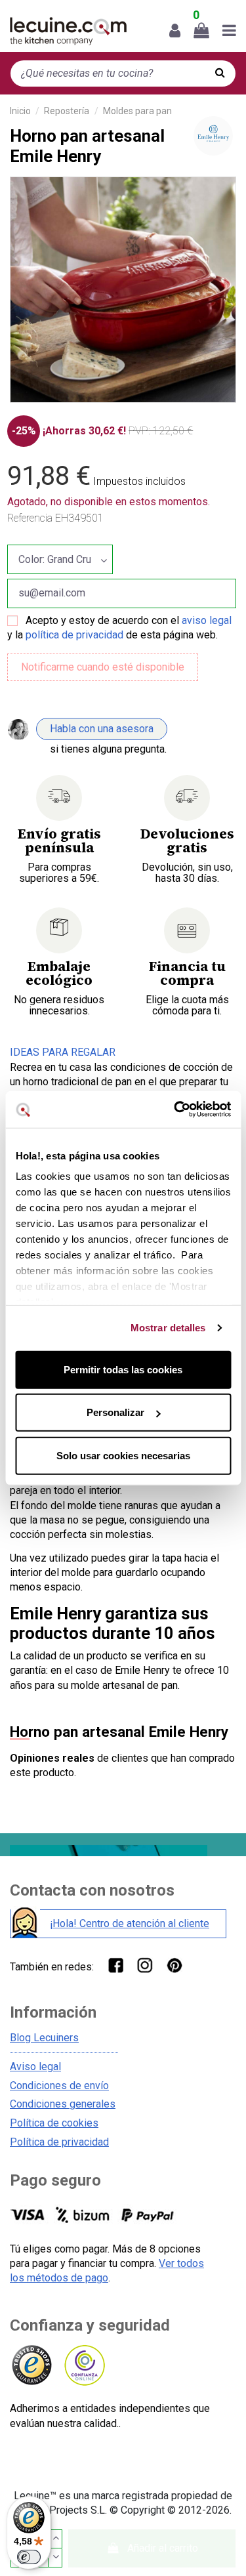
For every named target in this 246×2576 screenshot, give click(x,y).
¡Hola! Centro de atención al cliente (130, 1923)
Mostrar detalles (168, 1328)
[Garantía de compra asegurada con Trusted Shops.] (31, 2366)
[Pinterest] (174, 1965)
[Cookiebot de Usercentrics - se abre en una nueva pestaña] (175, 1110)
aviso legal (207, 620)
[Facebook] (115, 1965)
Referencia (30, 518)
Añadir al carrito (163, 2548)
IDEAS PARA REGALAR (63, 1052)
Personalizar (115, 1412)
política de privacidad (74, 635)
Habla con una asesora (102, 729)
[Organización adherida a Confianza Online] (84, 2366)
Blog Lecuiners (44, 2038)
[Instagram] (145, 1965)
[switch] (29, 2557)
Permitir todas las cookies (123, 1369)
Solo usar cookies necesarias (123, 1455)
